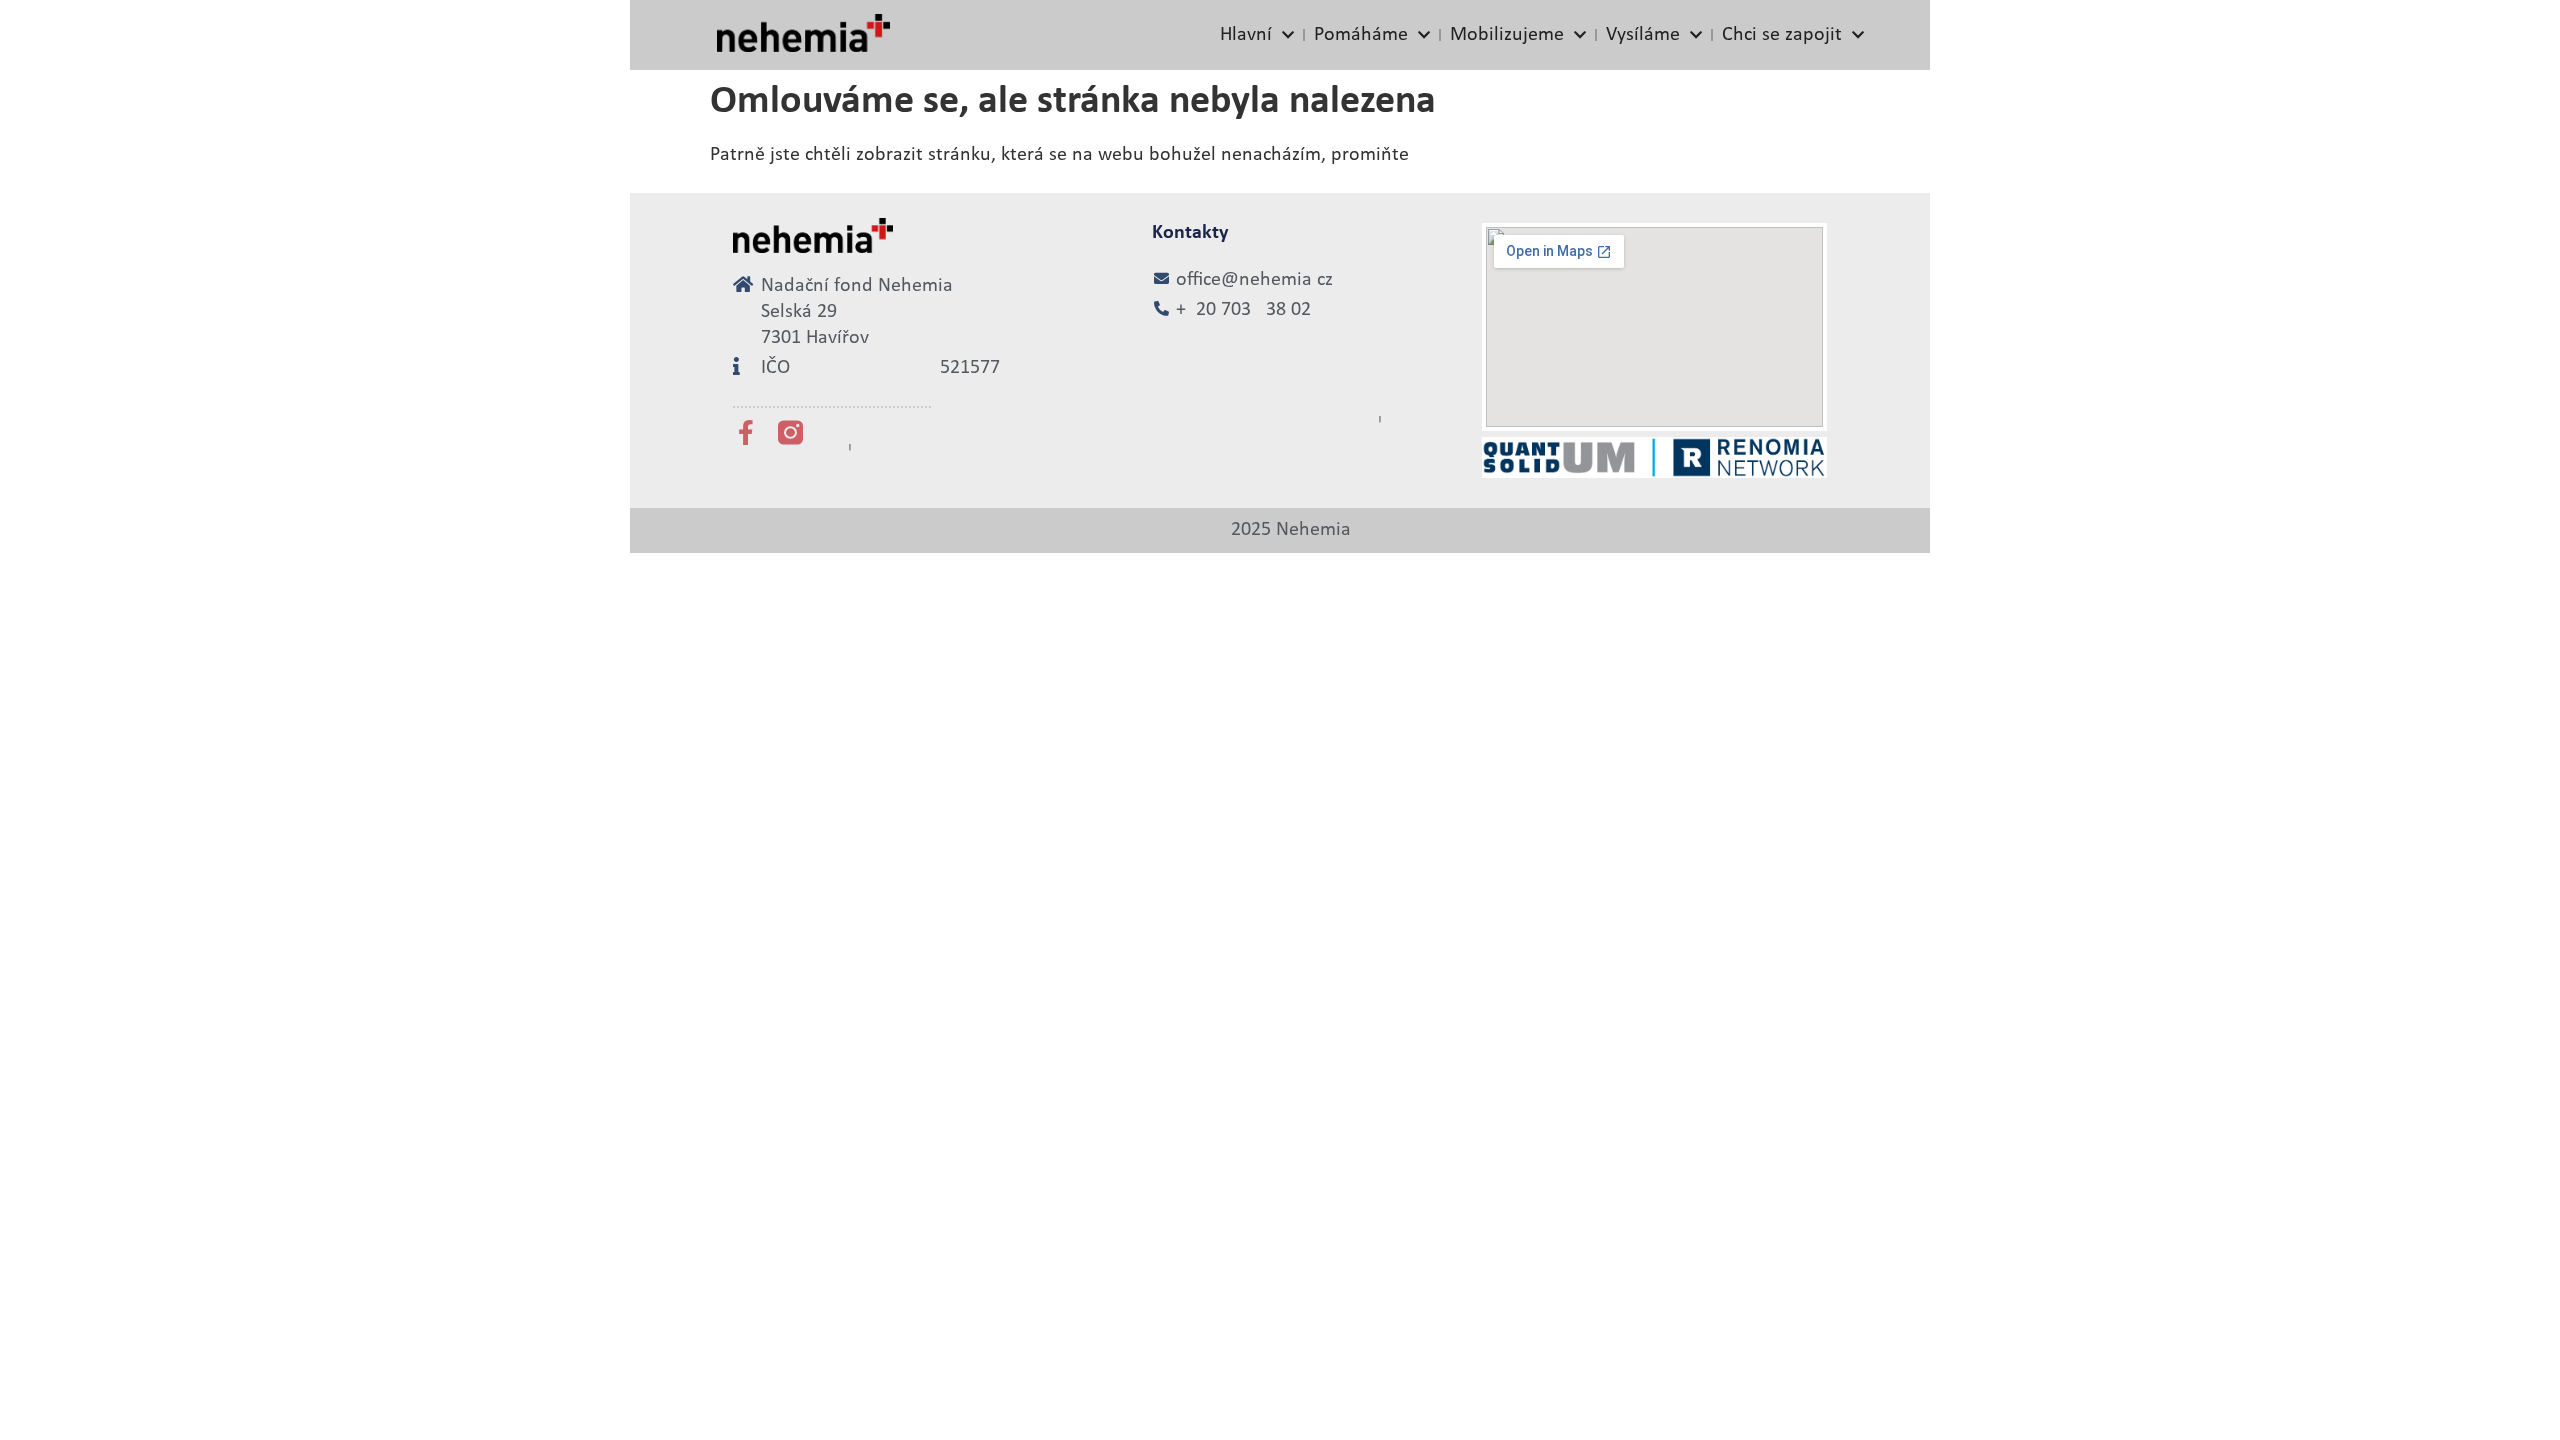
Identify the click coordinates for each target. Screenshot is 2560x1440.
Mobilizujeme (1507, 35)
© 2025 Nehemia (1280, 530)
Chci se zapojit (1782, 35)
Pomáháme (1361, 35)
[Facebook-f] (745, 432)
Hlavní (1246, 35)
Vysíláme (1643, 35)
